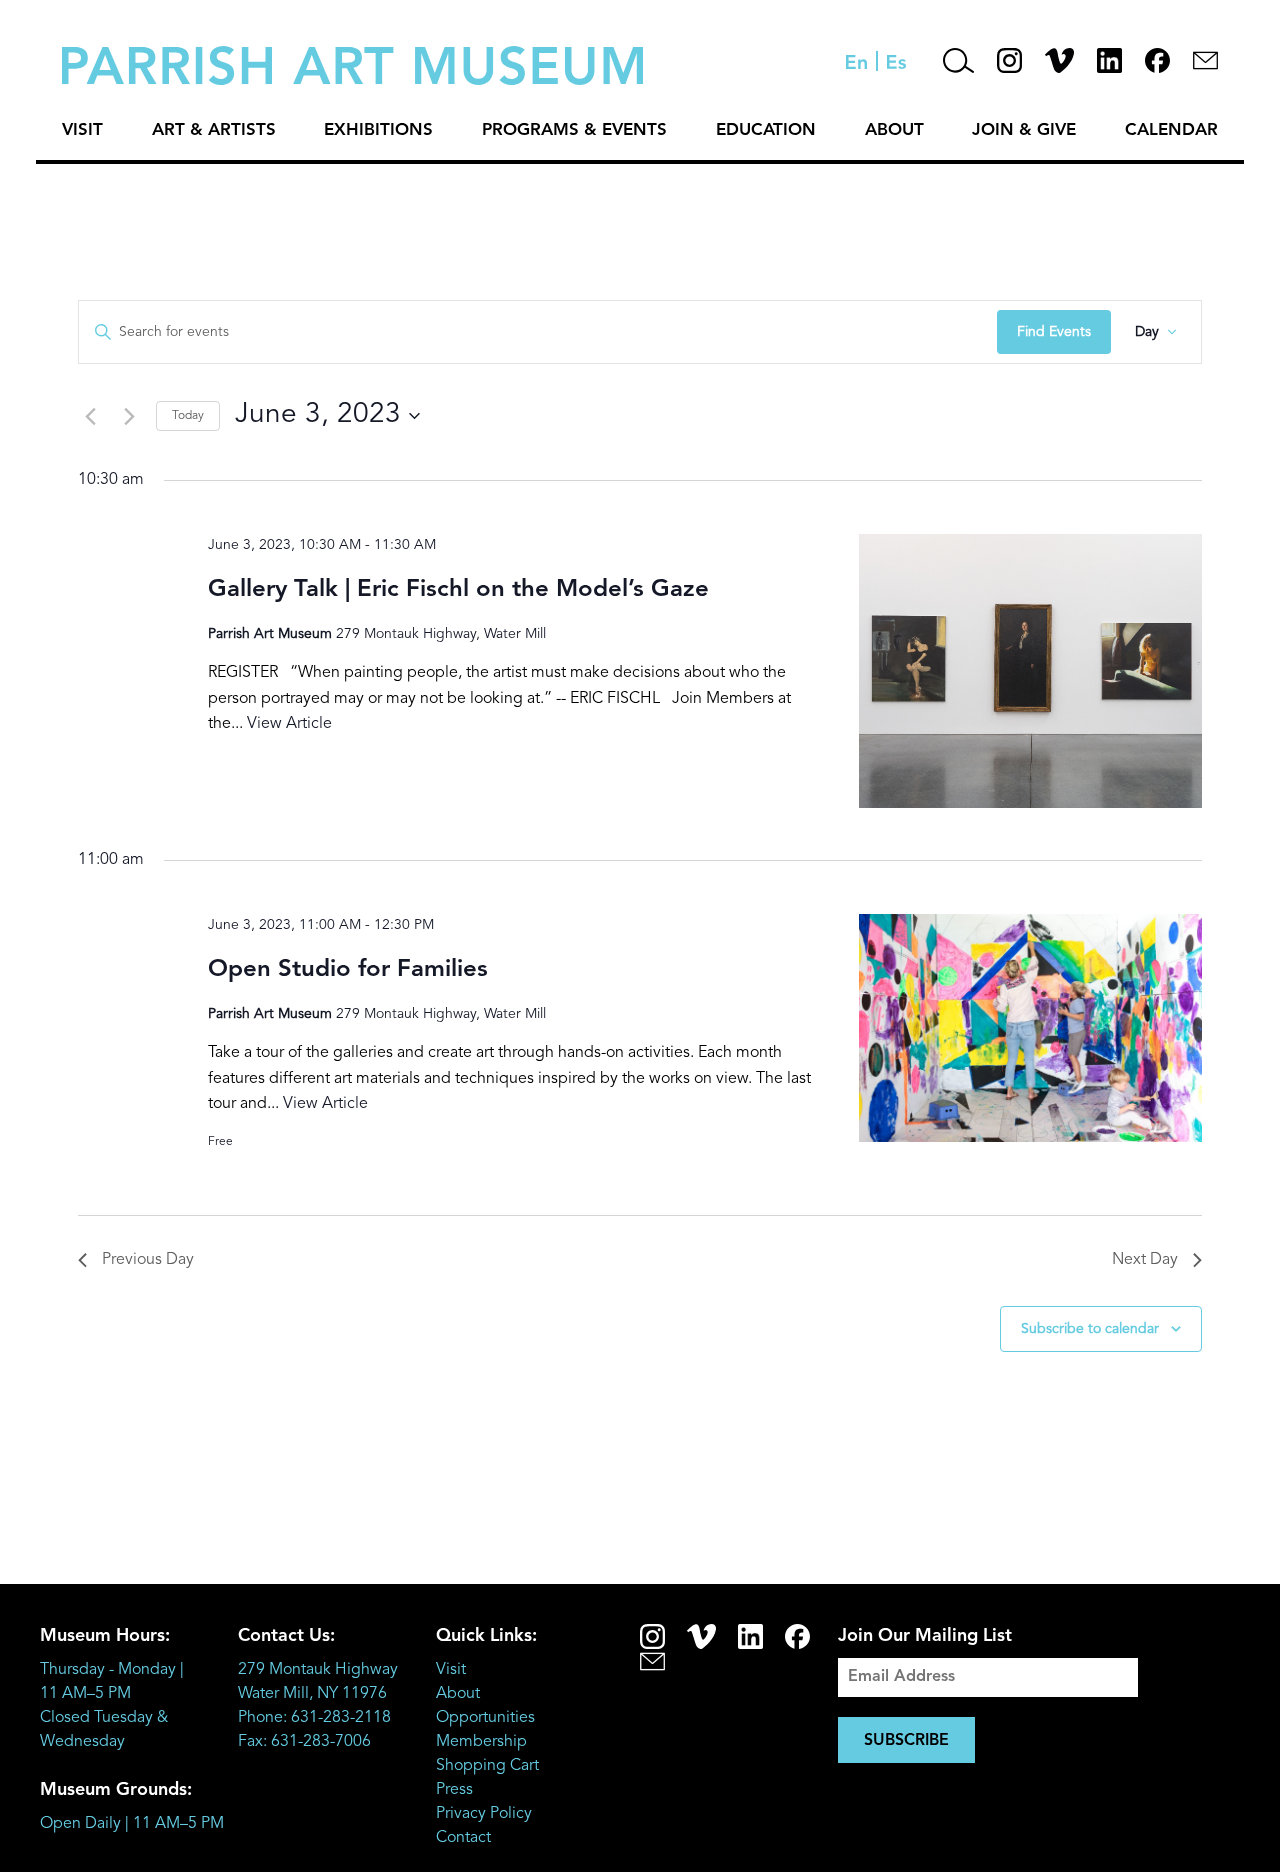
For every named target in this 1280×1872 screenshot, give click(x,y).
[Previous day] (90, 416)
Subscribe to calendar (1090, 1329)
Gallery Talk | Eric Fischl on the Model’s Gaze (458, 590)
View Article (289, 724)
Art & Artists (214, 130)
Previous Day (148, 1260)
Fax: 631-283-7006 (304, 1742)
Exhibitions (378, 130)
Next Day (1145, 1260)
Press (454, 1790)
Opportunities (485, 1718)
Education (766, 130)
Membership (481, 1742)
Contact (463, 1838)
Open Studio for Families (348, 970)
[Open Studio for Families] (1030, 1028)
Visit (82, 130)
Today (188, 416)
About (894, 130)
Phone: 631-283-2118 (314, 1718)
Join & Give (1024, 130)
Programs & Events (574, 130)
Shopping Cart (487, 1766)
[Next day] (129, 416)
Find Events (1054, 332)
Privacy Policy (484, 1814)
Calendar (1171, 130)
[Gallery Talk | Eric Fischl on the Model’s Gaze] (1030, 671)
